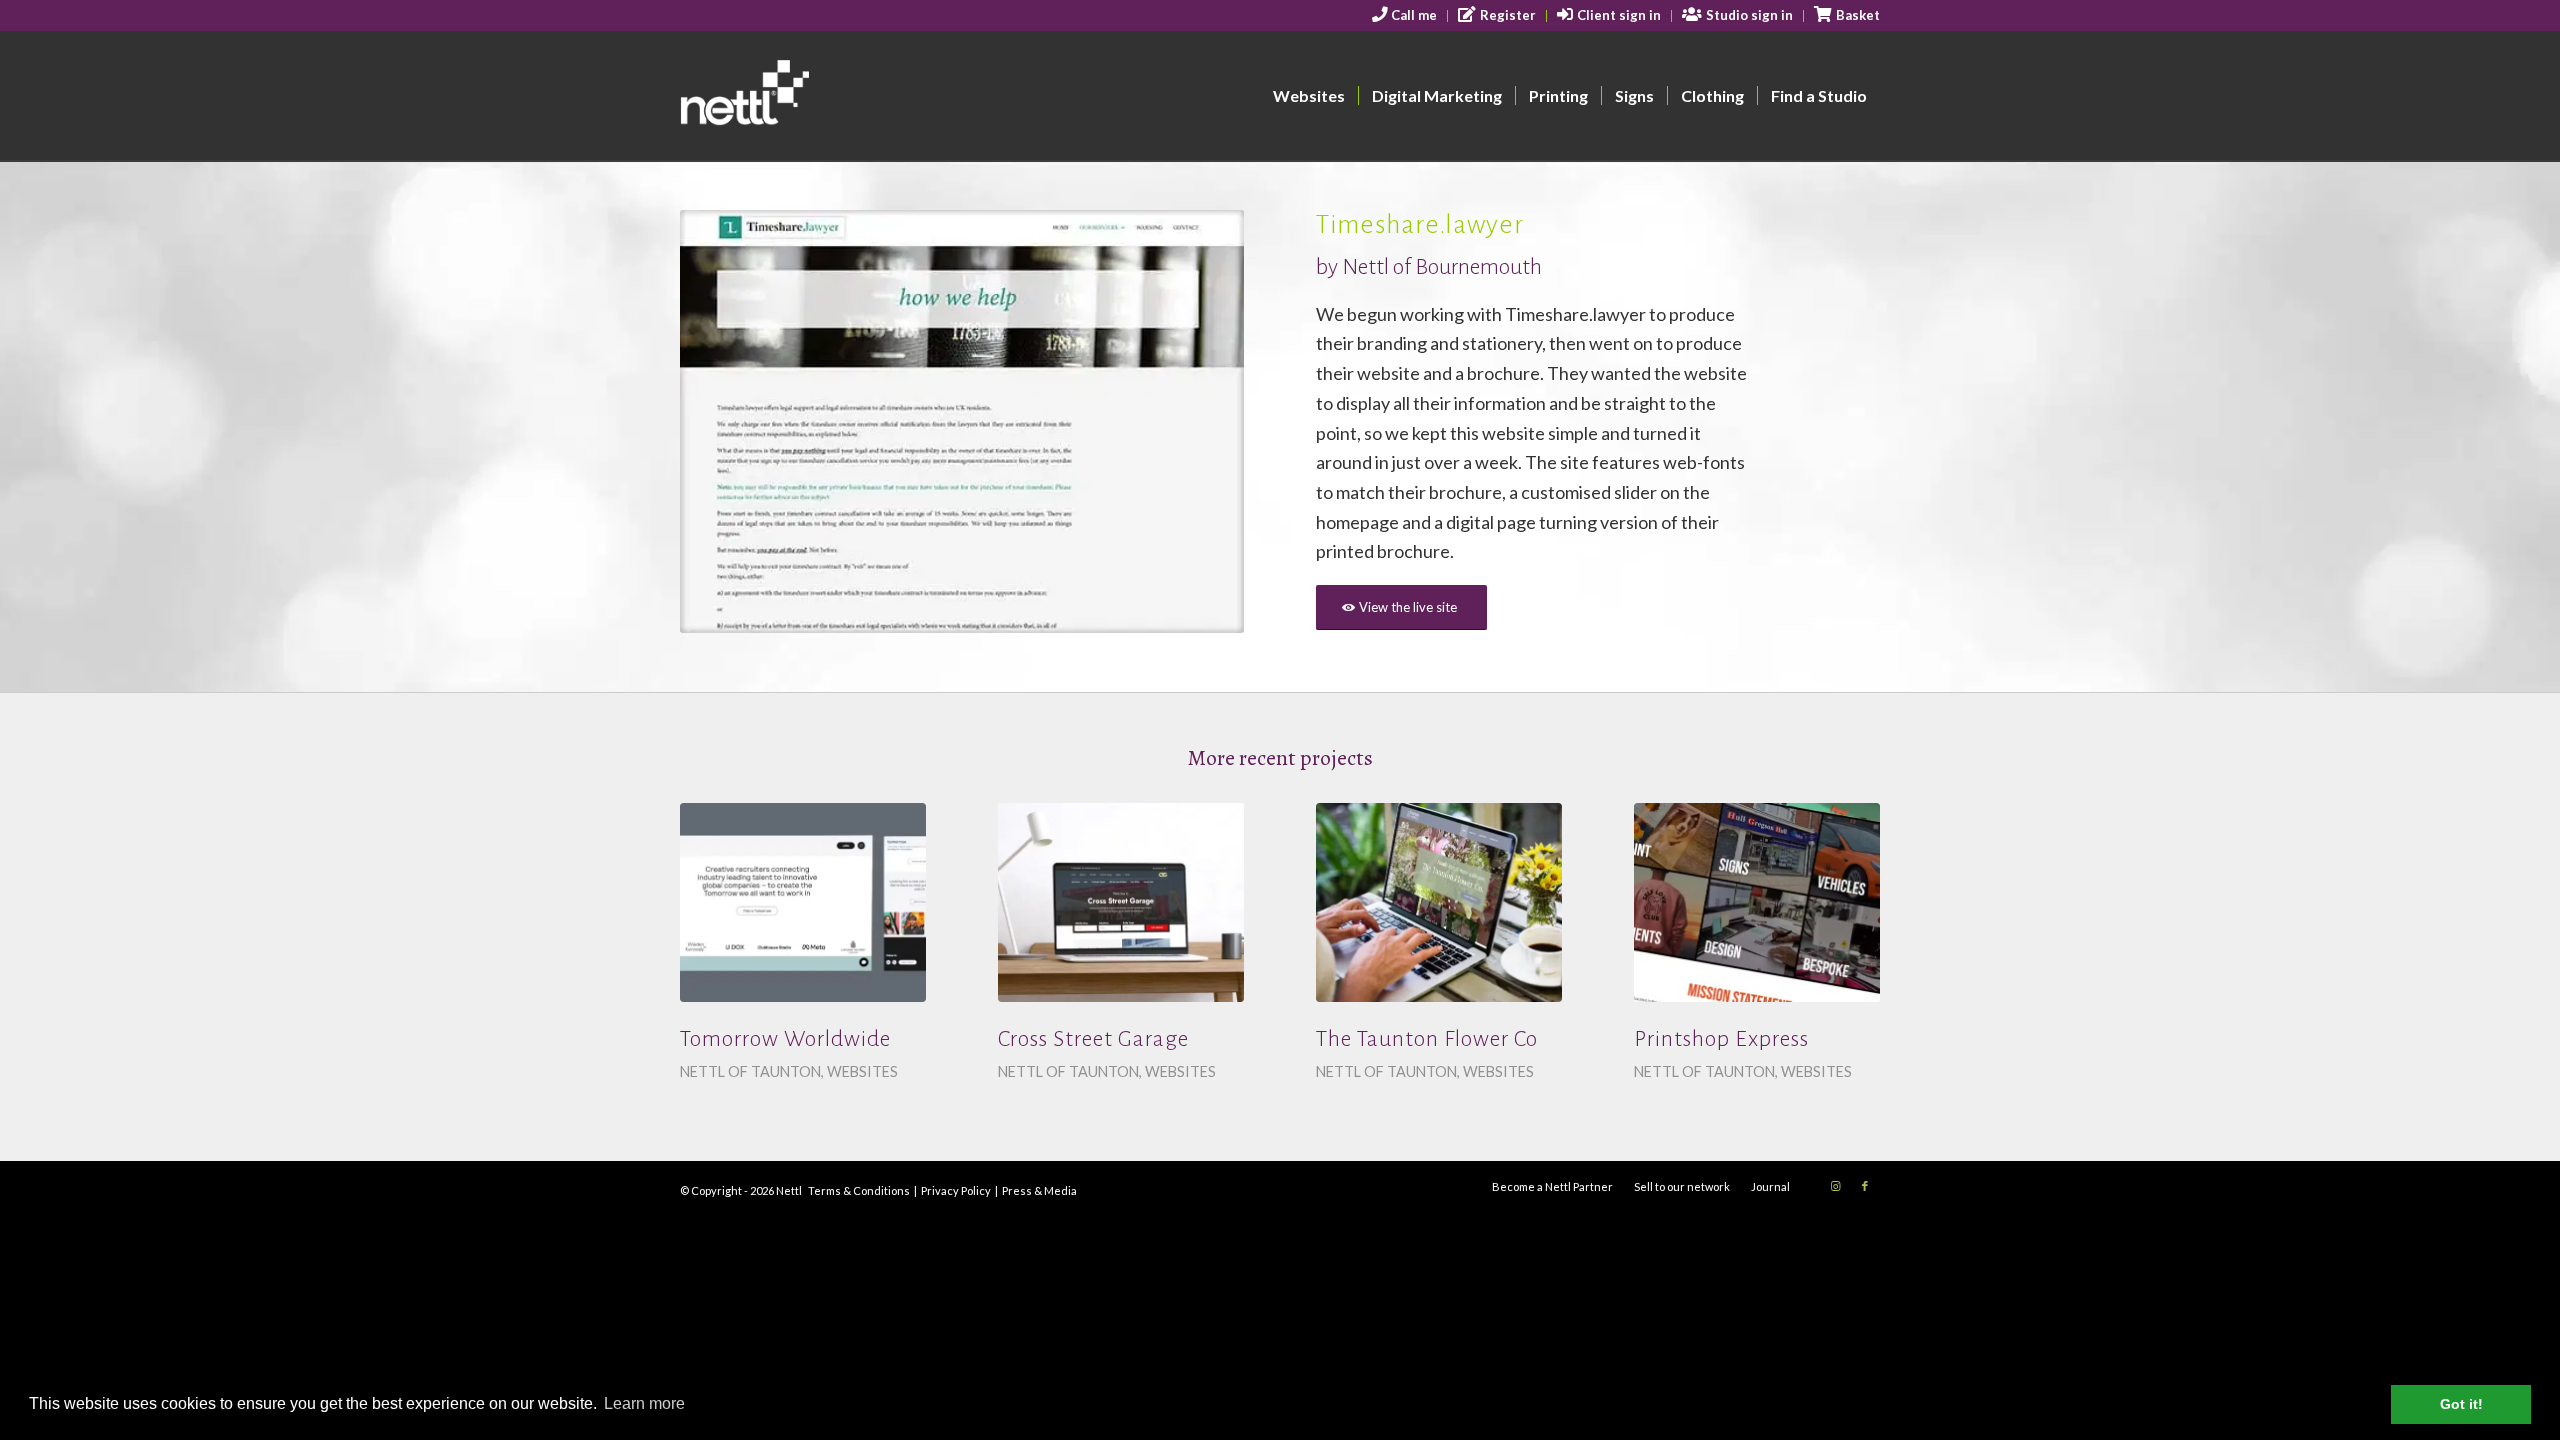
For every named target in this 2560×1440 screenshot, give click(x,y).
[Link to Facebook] (1865, 1186)
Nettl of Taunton (750, 1071)
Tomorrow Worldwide (785, 1039)
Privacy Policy (956, 1190)
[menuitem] (1405, 16)
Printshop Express (1721, 1039)
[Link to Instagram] (1835, 1186)
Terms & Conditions (859, 1190)
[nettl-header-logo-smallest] (821, 96)
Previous (725, 422)
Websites (862, 1071)
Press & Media (1039, 1190)
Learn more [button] (644, 1403)
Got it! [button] (2461, 1404)
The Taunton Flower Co (1427, 1039)
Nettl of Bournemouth (1442, 267)
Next (1199, 422)
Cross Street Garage (1093, 1039)
